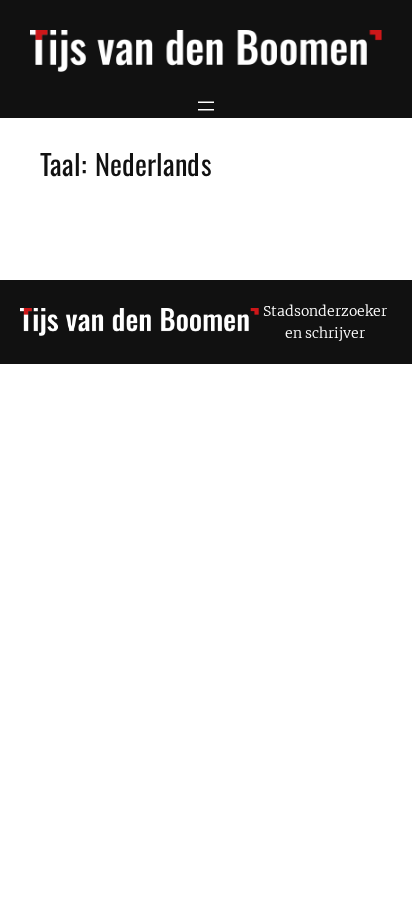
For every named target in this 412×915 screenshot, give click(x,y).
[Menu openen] (206, 106)
